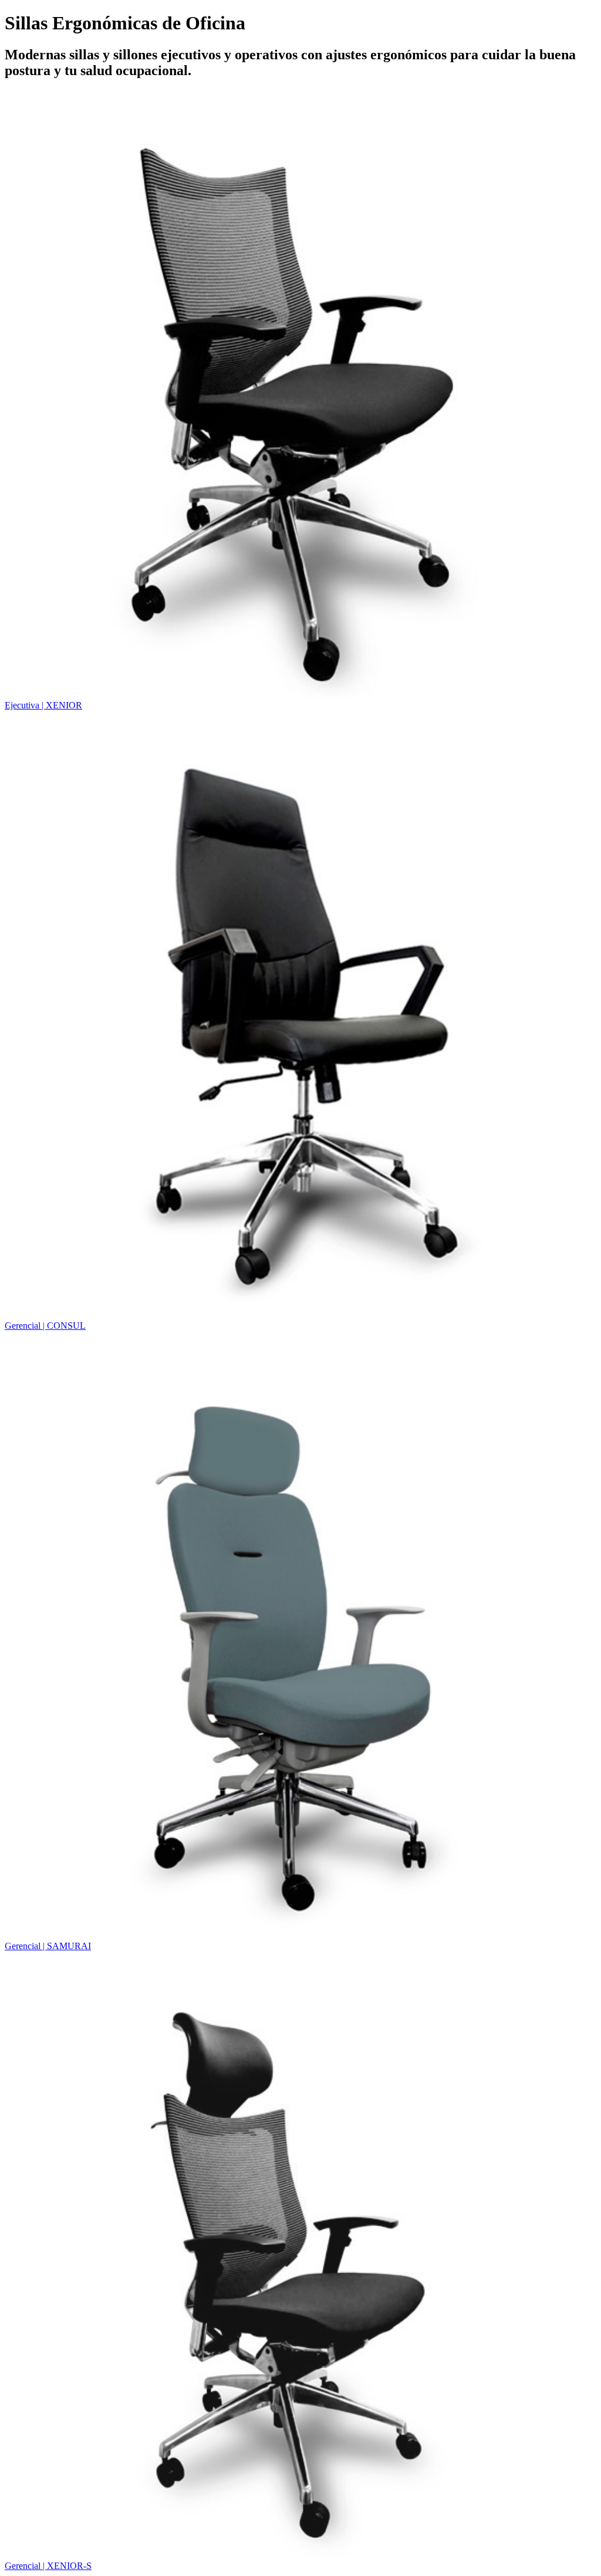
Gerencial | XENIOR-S (48, 2566)
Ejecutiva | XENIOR (43, 705)
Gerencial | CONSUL (45, 1326)
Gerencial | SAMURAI (48, 1946)
